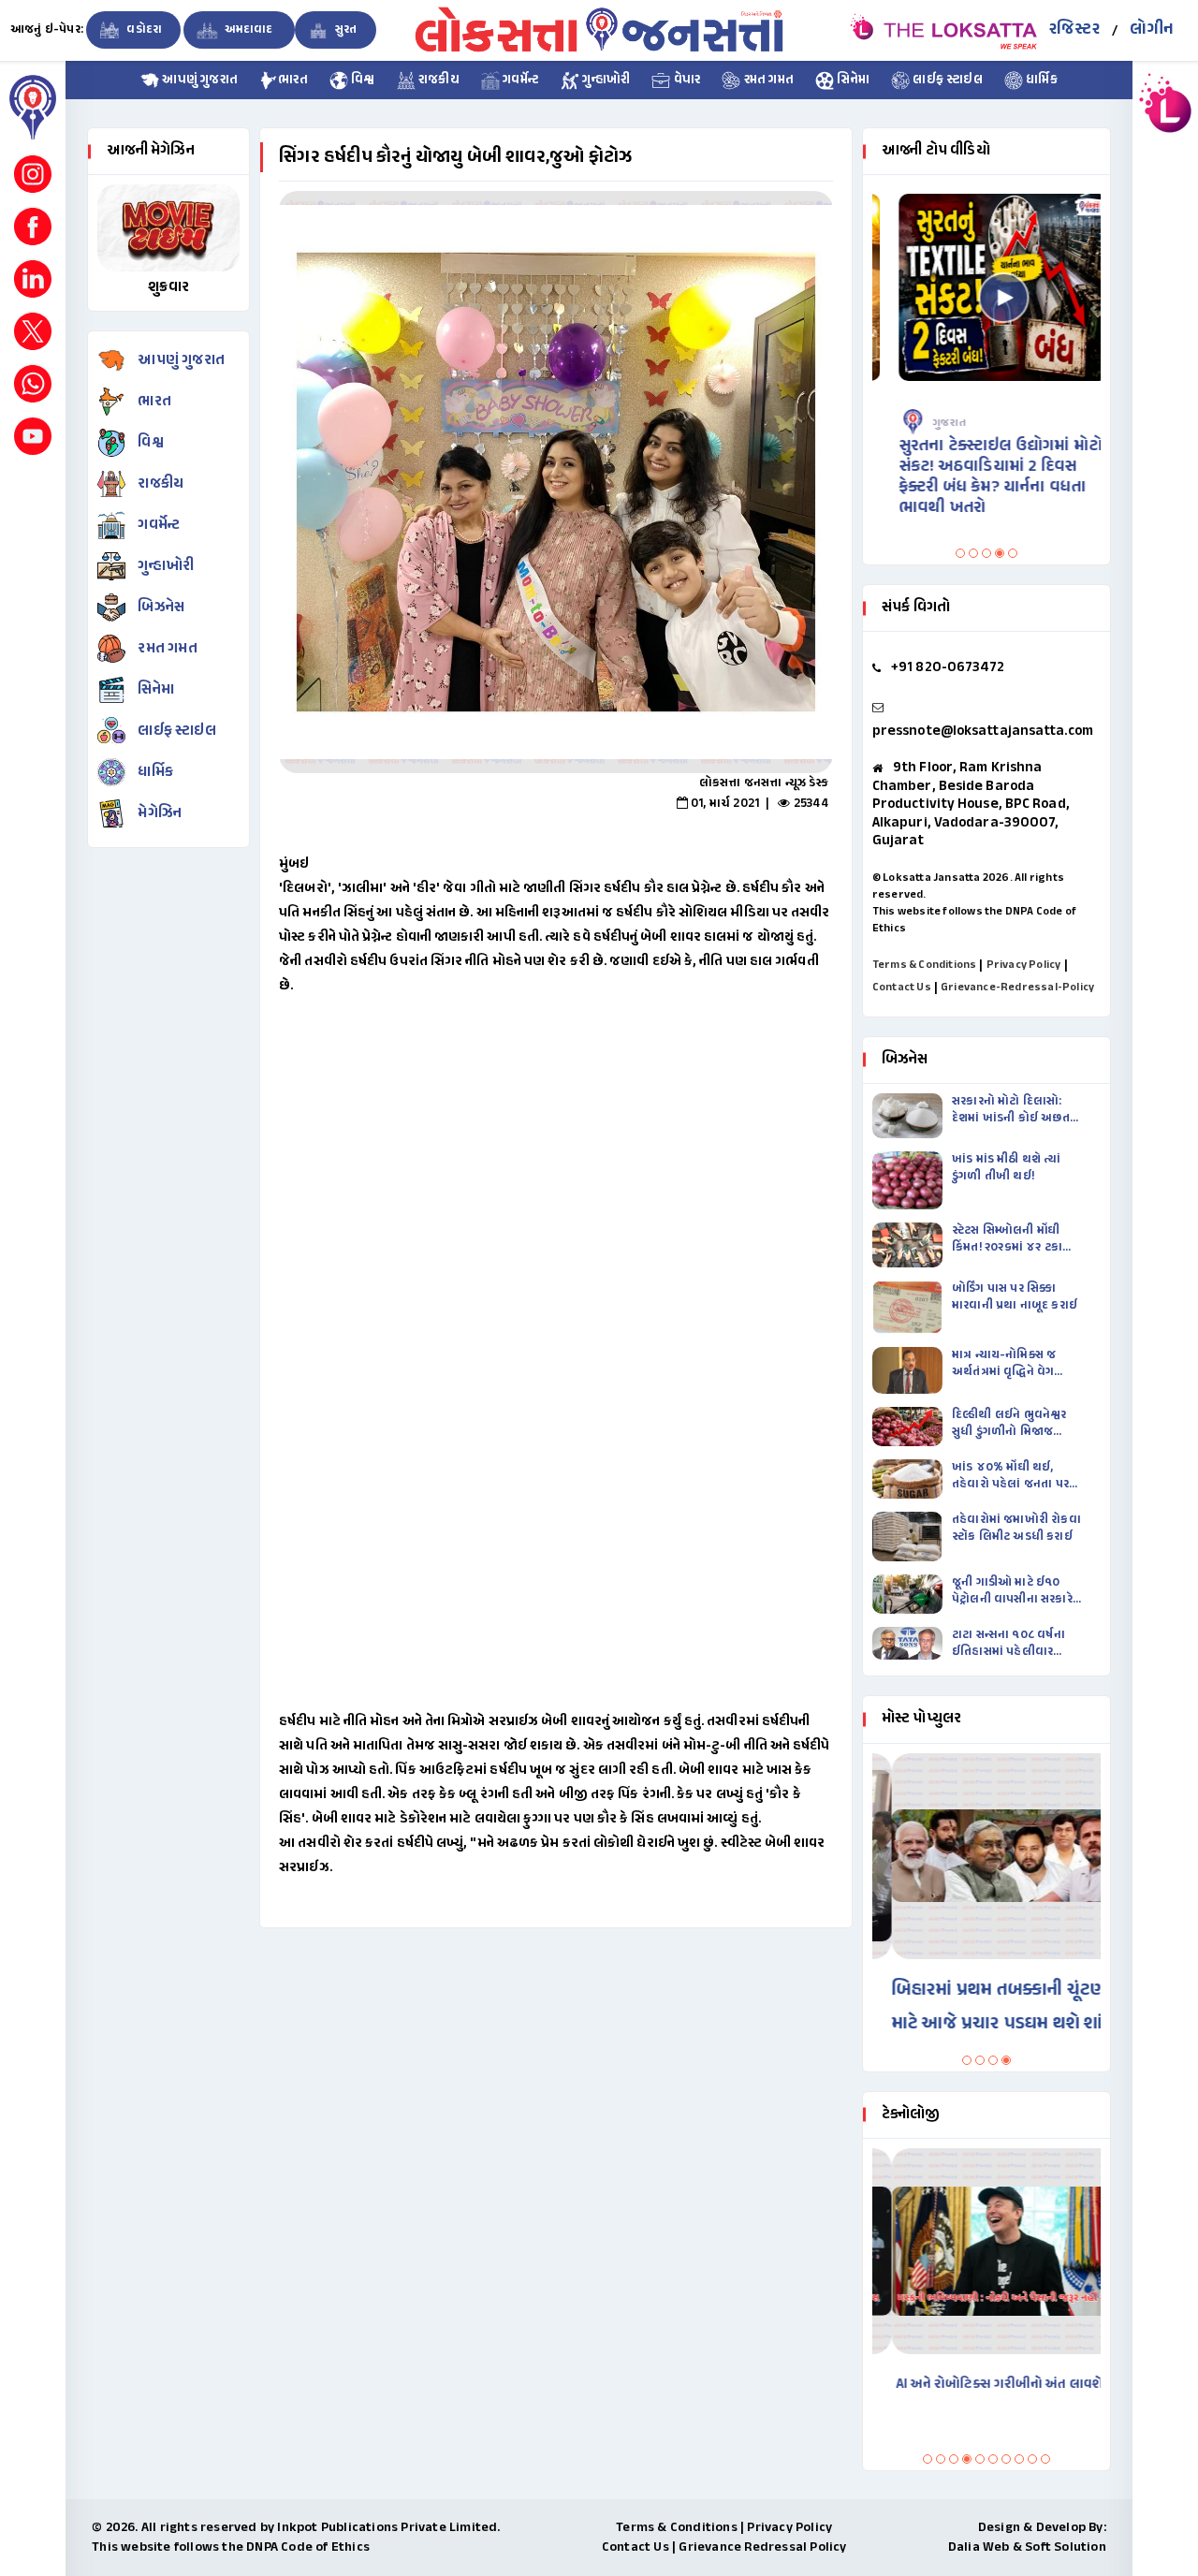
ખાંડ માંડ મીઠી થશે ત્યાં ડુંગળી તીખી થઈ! (1007, 1168)
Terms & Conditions (925, 965)
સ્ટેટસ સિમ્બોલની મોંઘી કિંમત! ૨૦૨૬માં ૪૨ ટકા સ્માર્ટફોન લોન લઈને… (1007, 1239)
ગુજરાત (932, 423)
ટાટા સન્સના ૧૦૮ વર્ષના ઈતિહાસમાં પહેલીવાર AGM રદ (1008, 1644)
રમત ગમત (767, 80)
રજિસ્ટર (1074, 30)
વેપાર (685, 80)
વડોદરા (143, 30)
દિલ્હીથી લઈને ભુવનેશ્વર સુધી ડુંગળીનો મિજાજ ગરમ (1009, 1424)
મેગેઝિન (160, 814)
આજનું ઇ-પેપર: (47, 30)
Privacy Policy (1024, 965)
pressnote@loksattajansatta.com (983, 732)
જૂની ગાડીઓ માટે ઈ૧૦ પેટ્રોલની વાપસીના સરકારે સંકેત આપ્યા (1012, 1591)
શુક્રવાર (168, 288)
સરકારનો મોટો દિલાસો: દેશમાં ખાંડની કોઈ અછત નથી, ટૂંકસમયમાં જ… (1011, 1110)
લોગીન (1152, 30)
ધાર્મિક (1040, 80)
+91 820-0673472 (948, 668)
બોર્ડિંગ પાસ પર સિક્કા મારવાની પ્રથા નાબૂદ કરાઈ (1015, 1297)
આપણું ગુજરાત (198, 80)
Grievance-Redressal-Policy (1017, 988)
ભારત (293, 80)
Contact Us (902, 988)
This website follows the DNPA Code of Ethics (231, 2547)
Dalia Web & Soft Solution (1027, 2547)
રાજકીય (438, 80)
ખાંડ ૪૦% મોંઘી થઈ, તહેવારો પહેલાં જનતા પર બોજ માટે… (1010, 1476)
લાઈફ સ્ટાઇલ (946, 80)
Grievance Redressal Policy (762, 2547)
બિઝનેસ (161, 608)
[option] (556, 482)
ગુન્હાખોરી (605, 80)
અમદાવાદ (248, 30)
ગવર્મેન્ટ (519, 80)
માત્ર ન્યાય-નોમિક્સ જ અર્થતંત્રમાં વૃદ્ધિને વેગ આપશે (1004, 1364)
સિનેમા (852, 80)
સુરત (345, 30)
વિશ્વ (362, 80)
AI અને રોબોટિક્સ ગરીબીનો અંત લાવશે (980, 2385)
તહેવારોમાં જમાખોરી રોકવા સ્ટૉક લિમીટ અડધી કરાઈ (1016, 1529)
